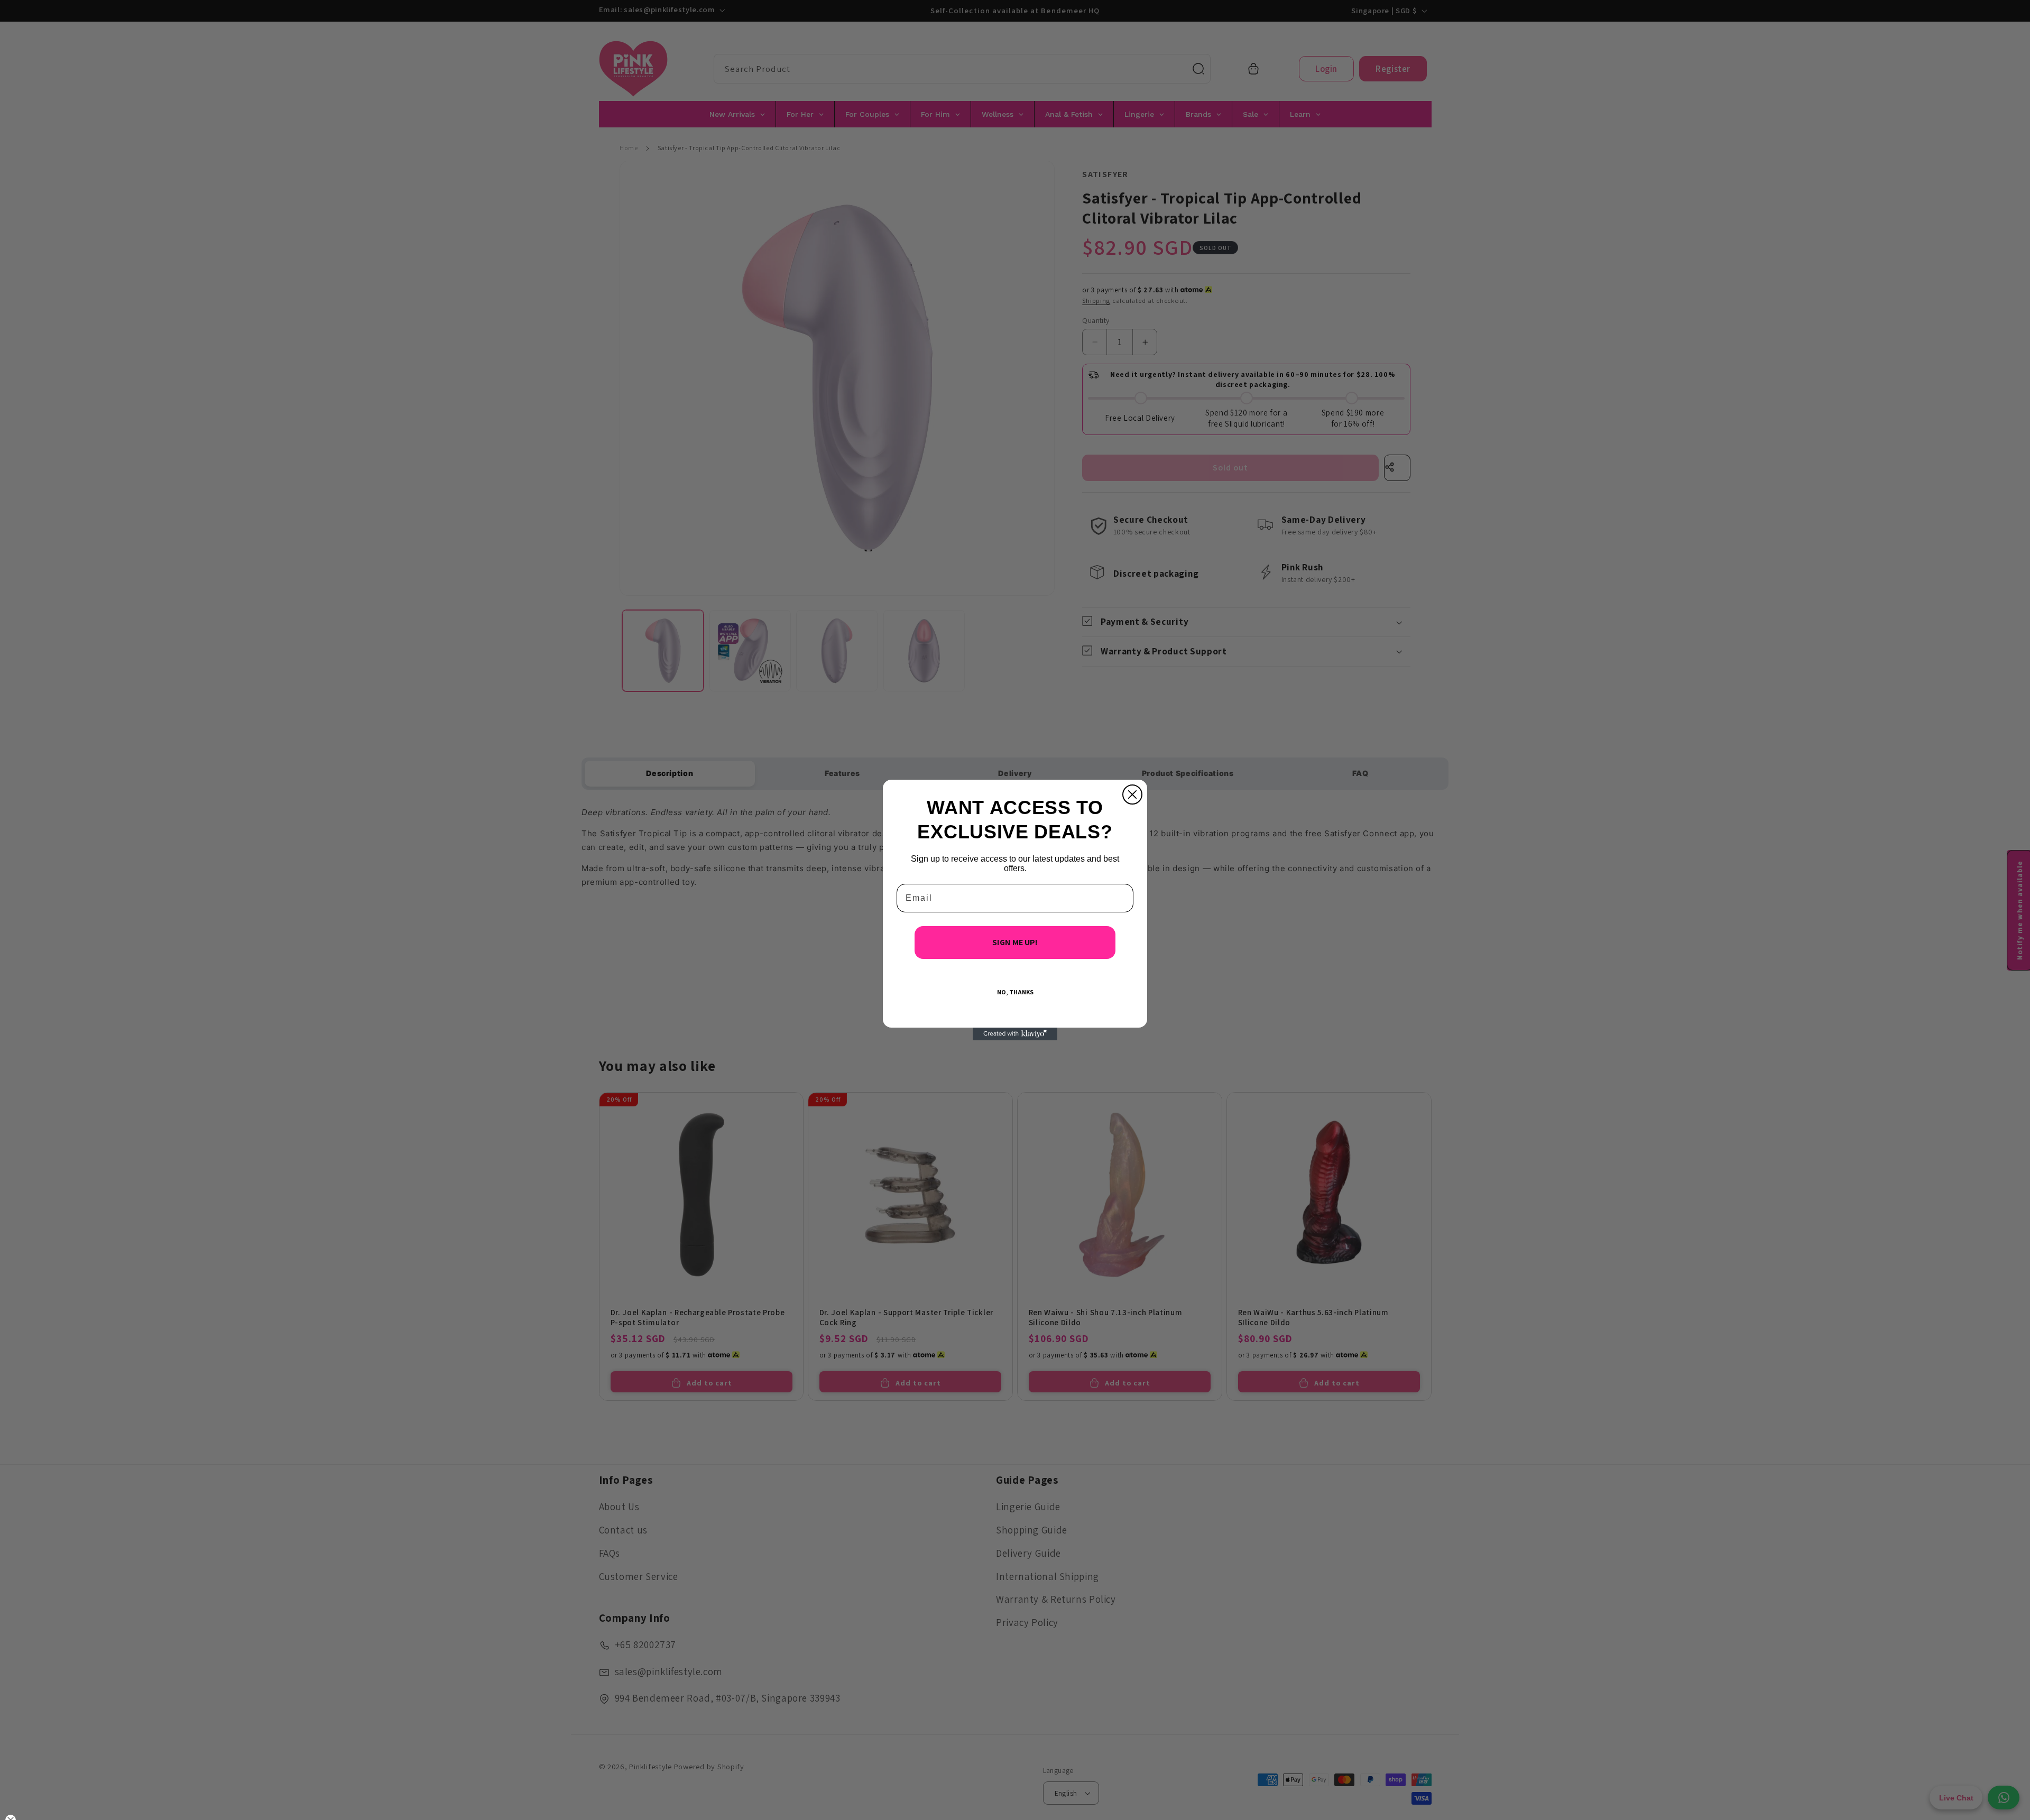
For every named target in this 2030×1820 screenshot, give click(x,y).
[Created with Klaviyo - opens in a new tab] (1015, 1034)
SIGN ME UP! (1015, 942)
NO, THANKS (1015, 992)
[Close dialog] (1132, 794)
